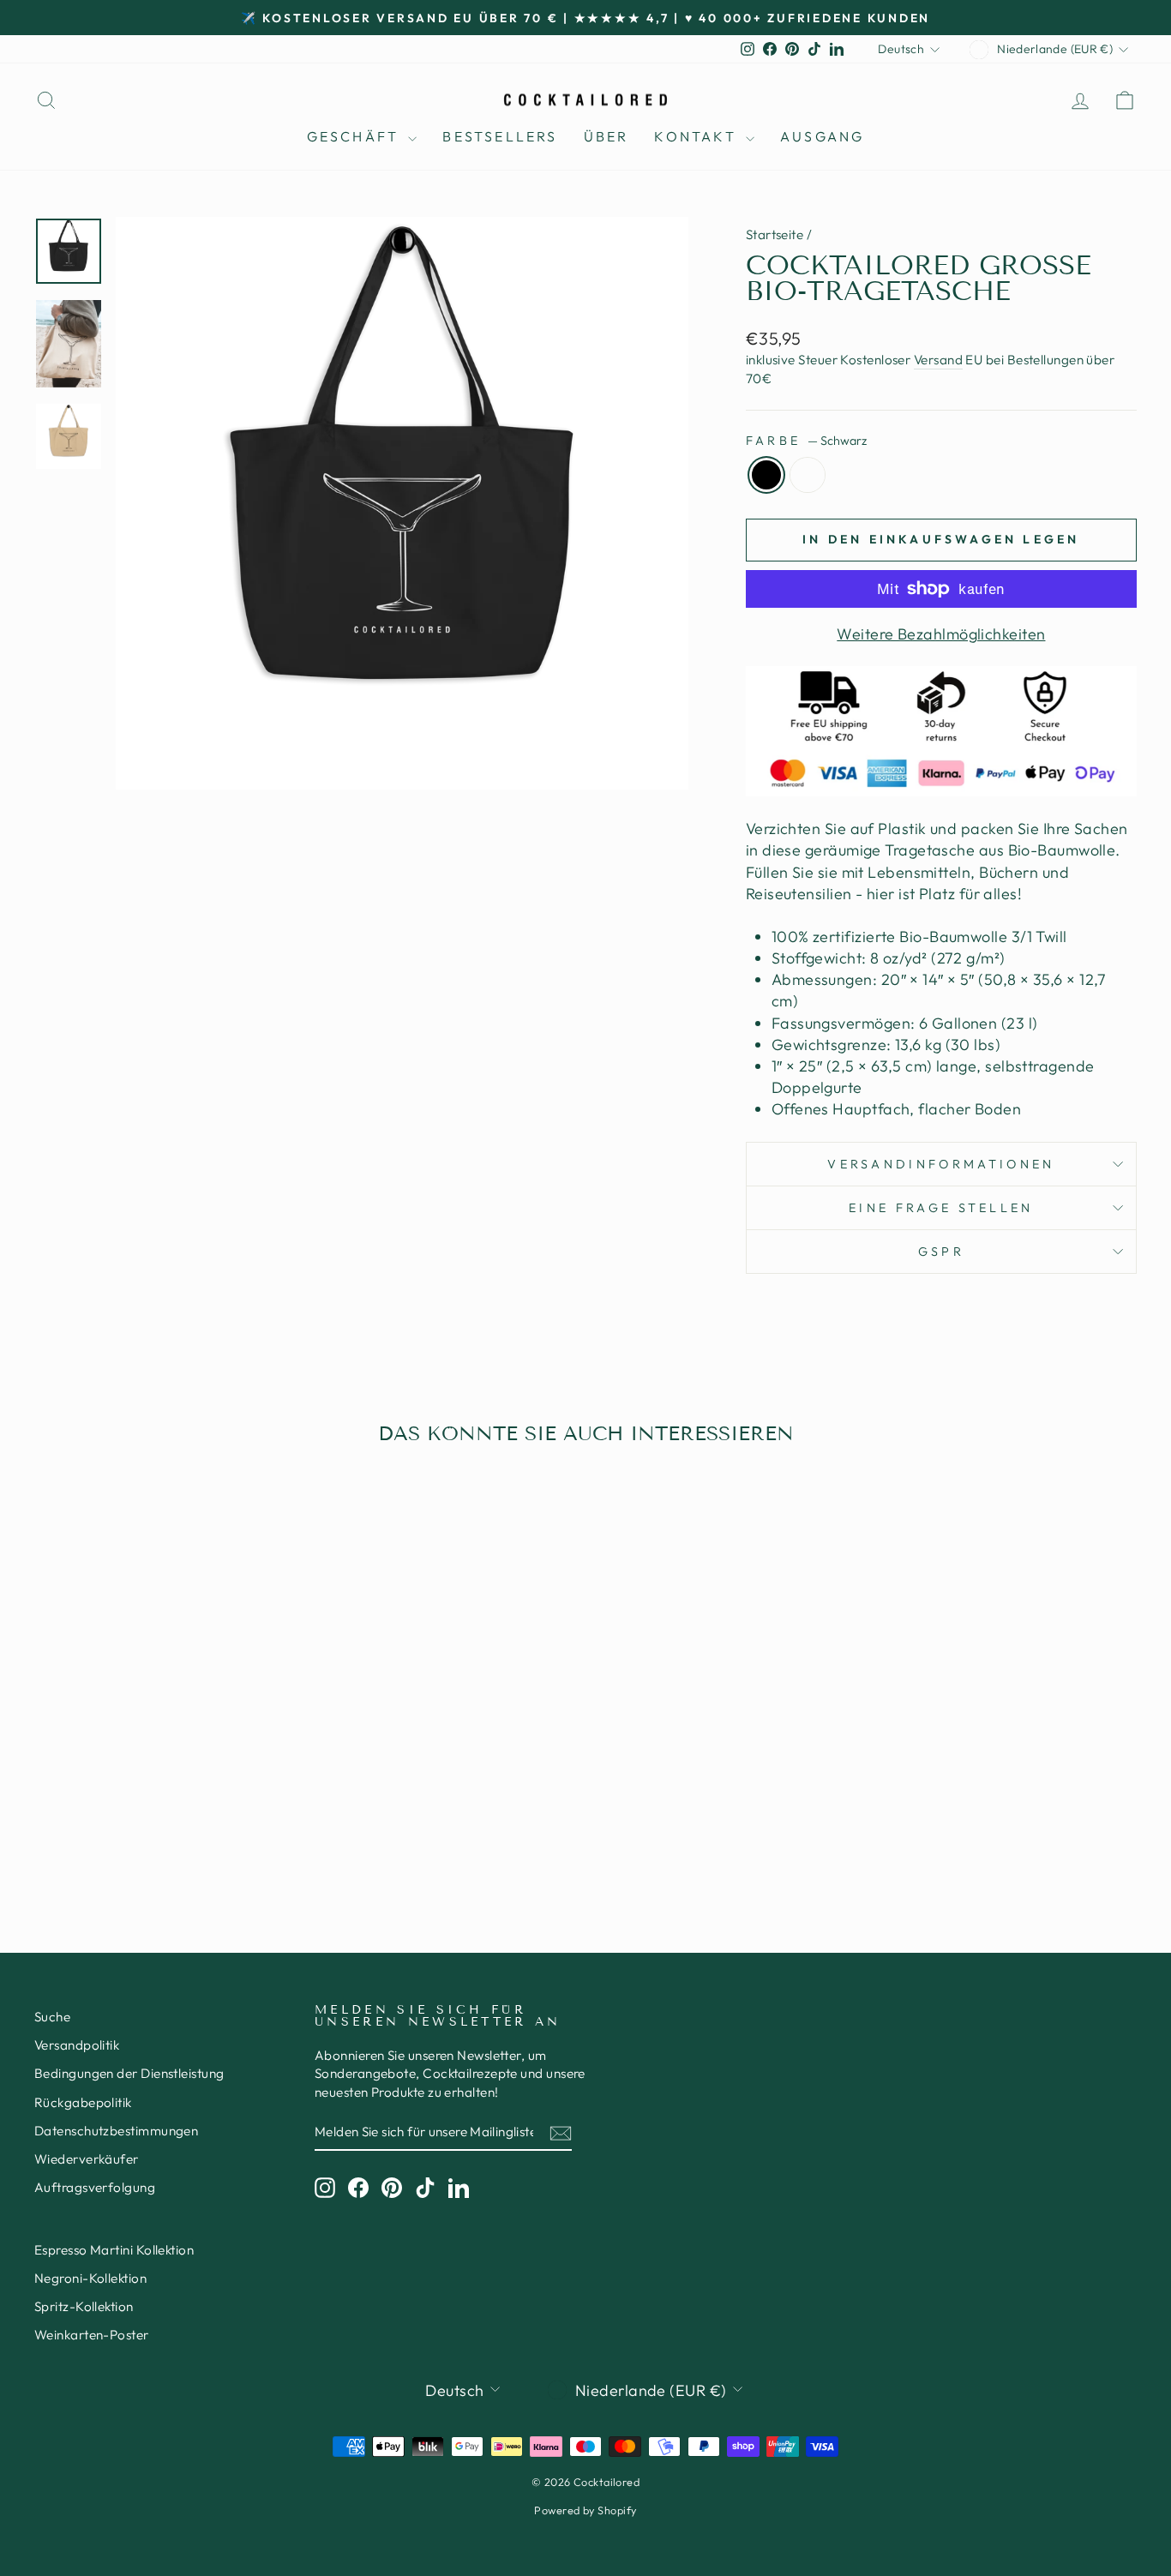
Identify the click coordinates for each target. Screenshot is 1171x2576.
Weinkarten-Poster (92, 2335)
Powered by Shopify (585, 2510)
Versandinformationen (941, 1164)
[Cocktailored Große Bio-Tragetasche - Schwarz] (154, 1830)
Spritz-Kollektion (84, 2306)
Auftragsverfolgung (95, 2187)
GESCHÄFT (356, 136)
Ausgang (822, 136)
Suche (52, 2017)
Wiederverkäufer (87, 2159)
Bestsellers (500, 136)
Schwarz (766, 475)
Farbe (806, 441)
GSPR (941, 1252)
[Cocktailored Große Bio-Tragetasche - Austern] (177, 1830)
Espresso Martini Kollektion (114, 2250)
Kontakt (698, 136)
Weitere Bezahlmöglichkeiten (941, 634)
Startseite (775, 234)
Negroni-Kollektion (90, 2278)
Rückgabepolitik (83, 2102)
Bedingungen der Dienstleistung (129, 2073)
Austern (808, 475)
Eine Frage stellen (941, 1208)
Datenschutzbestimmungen (116, 2131)
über (607, 136)
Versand (938, 360)
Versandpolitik (77, 2045)
